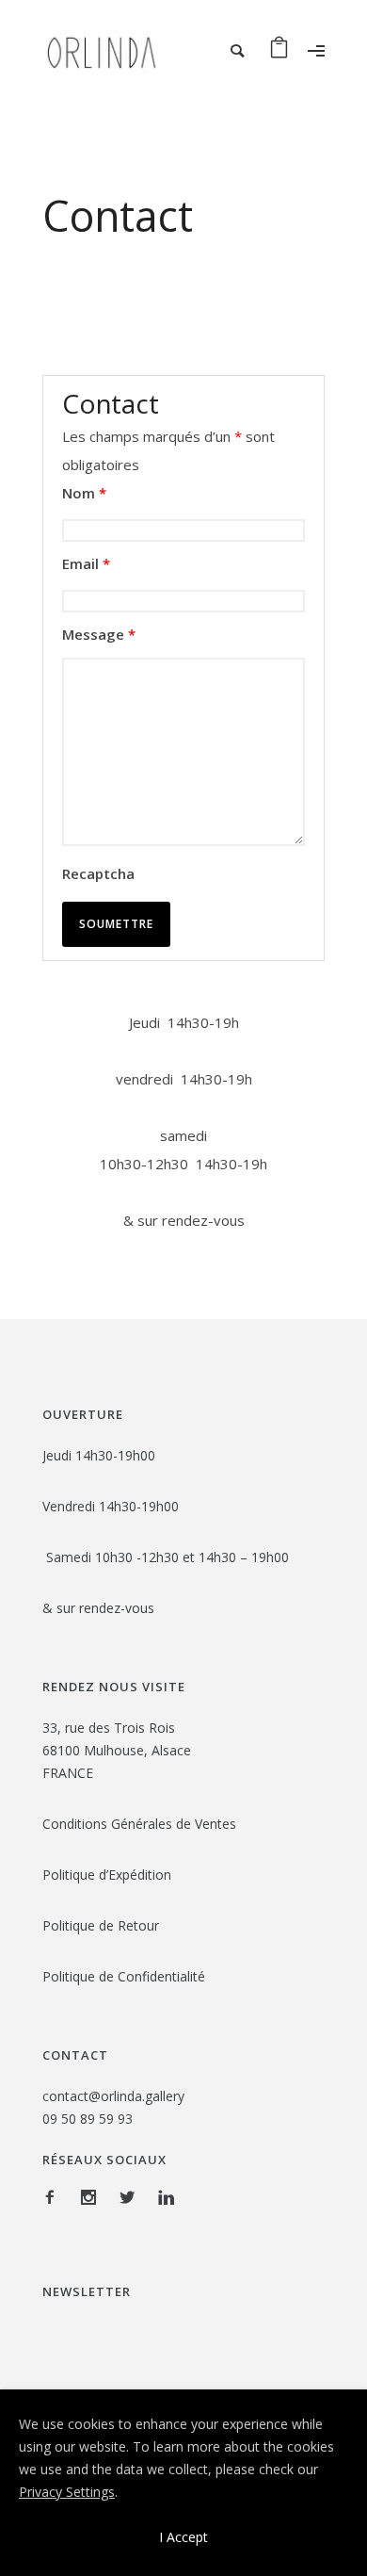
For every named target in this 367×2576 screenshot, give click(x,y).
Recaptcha (98, 873)
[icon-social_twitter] (132, 2198)
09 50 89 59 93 (88, 2119)
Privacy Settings (67, 2492)
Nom (84, 493)
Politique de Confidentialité (126, 1976)
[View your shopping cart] (279, 51)
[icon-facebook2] (55, 2198)
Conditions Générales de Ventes (139, 1824)
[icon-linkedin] (166, 2198)
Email (86, 563)
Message (99, 634)
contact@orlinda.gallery (113, 2096)
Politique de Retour (103, 1925)
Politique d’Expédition (107, 1875)
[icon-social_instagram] (93, 2198)
